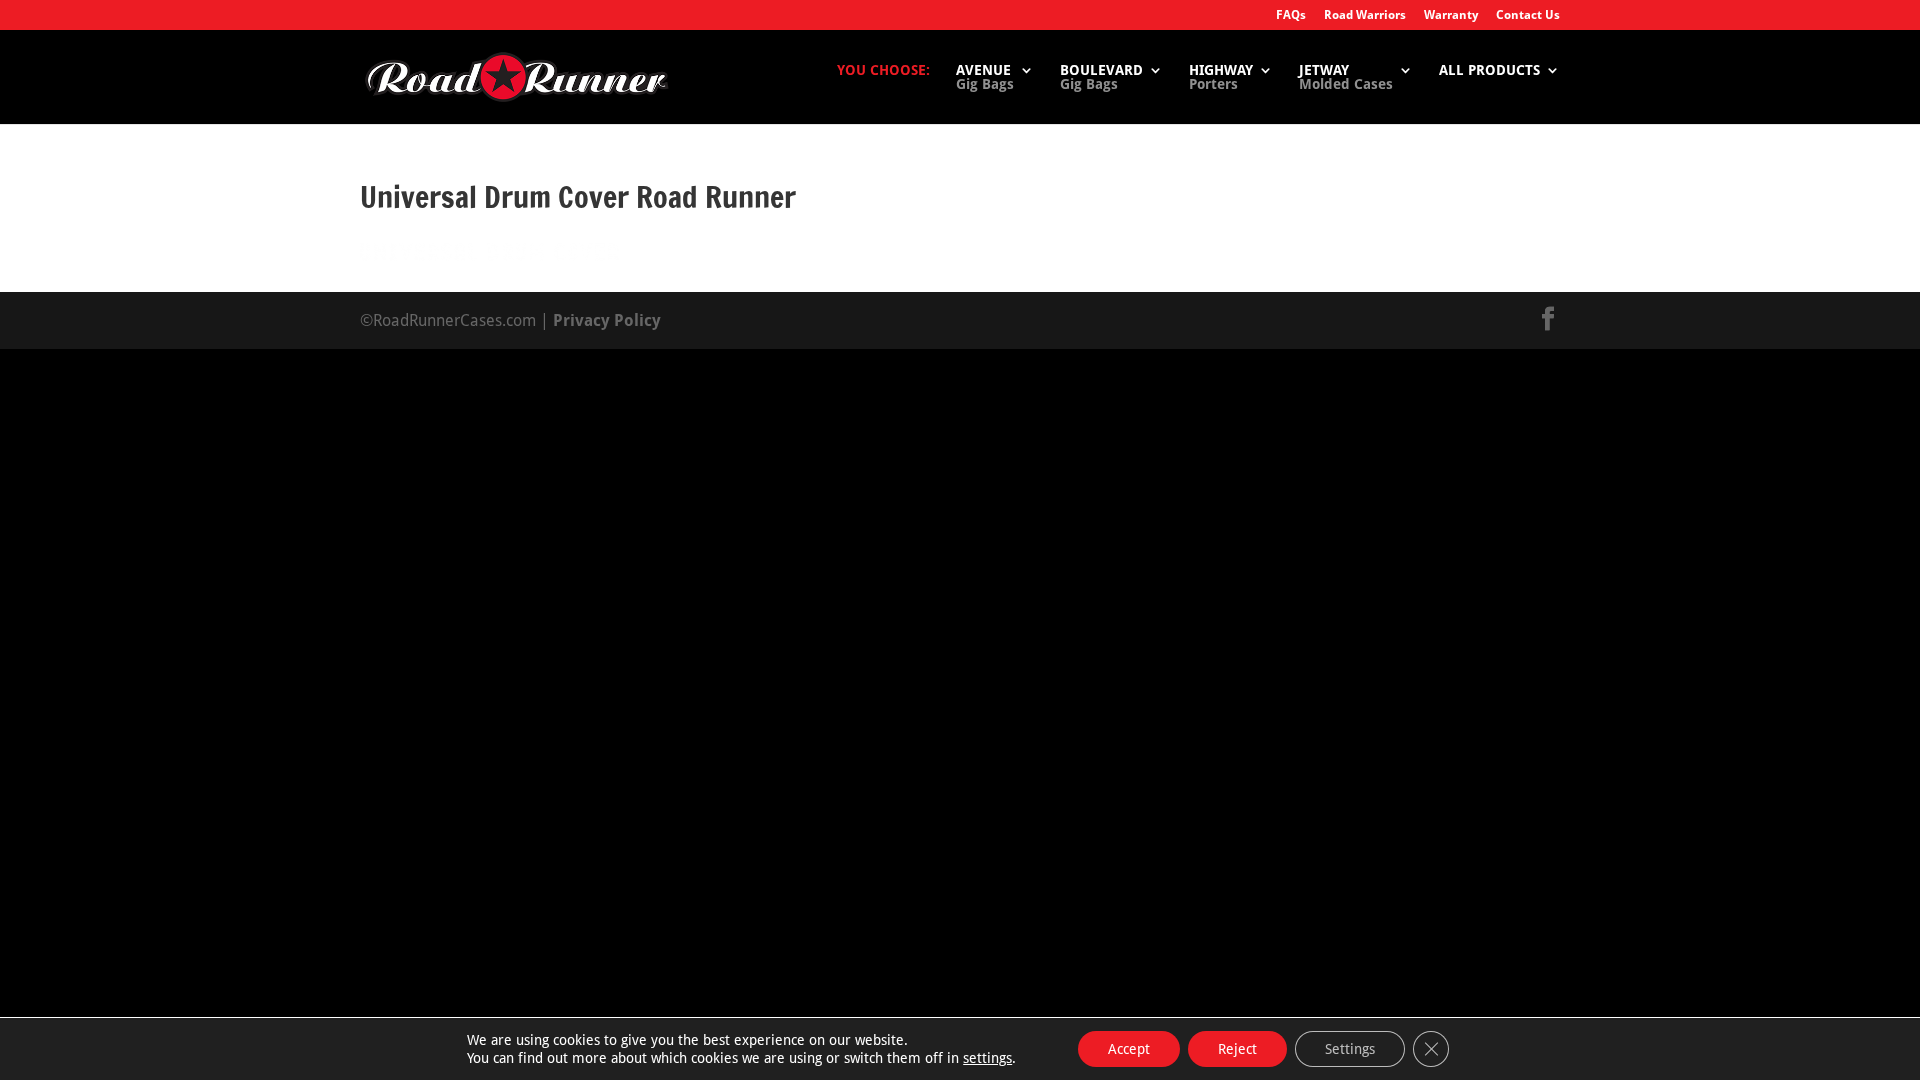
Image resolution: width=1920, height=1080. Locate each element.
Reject (1237, 1049)
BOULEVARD (1101, 77)
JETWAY (1346, 77)
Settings (1350, 1049)
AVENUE (985, 77)
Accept (1129, 1049)
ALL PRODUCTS (1489, 70)
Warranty (1451, 15)
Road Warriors (1365, 15)
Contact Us (1528, 15)
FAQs (1291, 15)
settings (987, 1058)
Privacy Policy (607, 320)
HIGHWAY (1221, 77)
